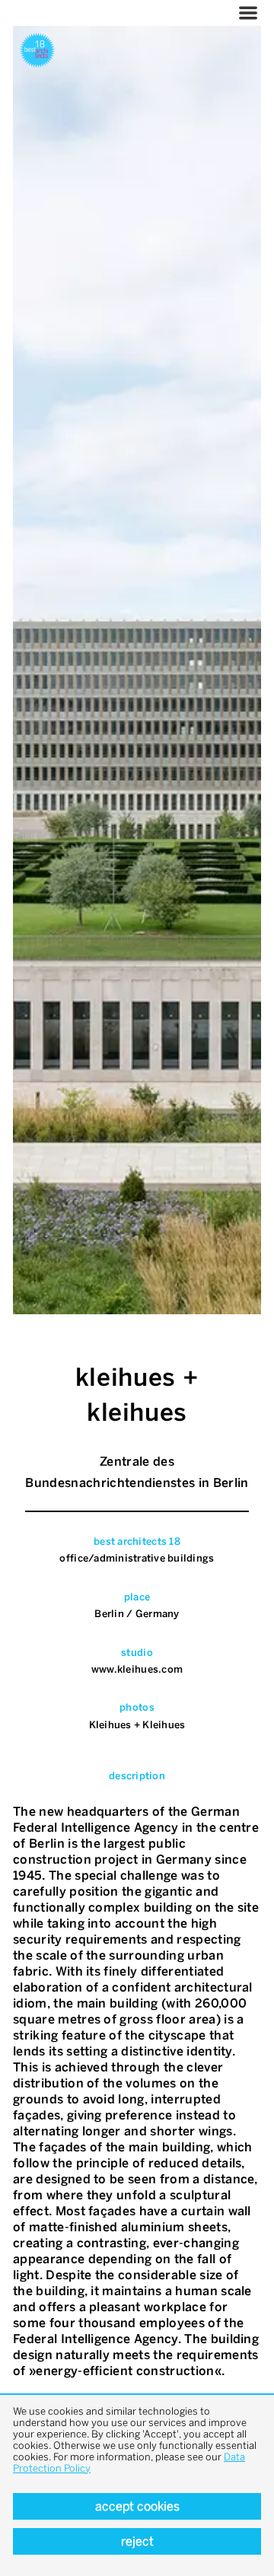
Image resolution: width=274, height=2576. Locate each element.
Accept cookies (137, 2506)
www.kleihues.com (137, 1669)
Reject (137, 2541)
